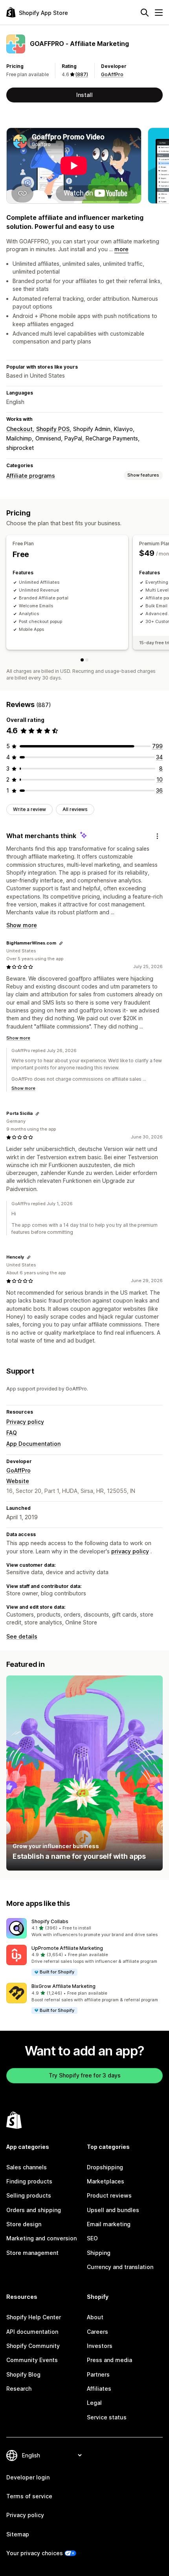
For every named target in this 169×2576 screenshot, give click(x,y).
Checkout (19, 429)
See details (22, 1636)
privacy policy (130, 1551)
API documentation (32, 2332)
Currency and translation (120, 2267)
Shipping (99, 2253)
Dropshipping (105, 2167)
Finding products (29, 2181)
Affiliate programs (31, 476)
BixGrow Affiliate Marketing (63, 1986)
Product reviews (109, 2195)
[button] (84, 1928)
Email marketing (109, 2224)
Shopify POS (53, 429)
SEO (92, 2238)
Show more (22, 925)
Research (19, 2389)
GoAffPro (112, 74)
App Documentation (33, 1444)
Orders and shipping (34, 2210)
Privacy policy (25, 1422)
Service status (107, 2417)
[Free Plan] (82, 660)
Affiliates (99, 2389)
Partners (98, 2374)
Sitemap (18, 2534)
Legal (94, 2403)
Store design (24, 2224)
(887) (82, 74)
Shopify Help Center (34, 2317)
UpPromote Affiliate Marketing (67, 1948)
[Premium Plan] (87, 660)
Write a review (29, 809)
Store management (32, 2253)
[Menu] (159, 13)
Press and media (109, 2360)
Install (84, 95)
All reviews (75, 809)
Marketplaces (106, 2181)
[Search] (145, 13)
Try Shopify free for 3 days (85, 2075)
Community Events (32, 2360)
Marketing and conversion (41, 2238)
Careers (97, 2332)
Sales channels (27, 2167)
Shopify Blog (23, 2374)
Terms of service (29, 2496)
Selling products (29, 2195)
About (95, 2317)
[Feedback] (157, 836)
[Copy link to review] (61, 943)
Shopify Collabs (50, 1921)
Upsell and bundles (113, 2210)
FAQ (12, 1433)
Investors (100, 2346)
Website (18, 1481)
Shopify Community (33, 2346)
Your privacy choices (35, 2553)
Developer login (28, 2477)
